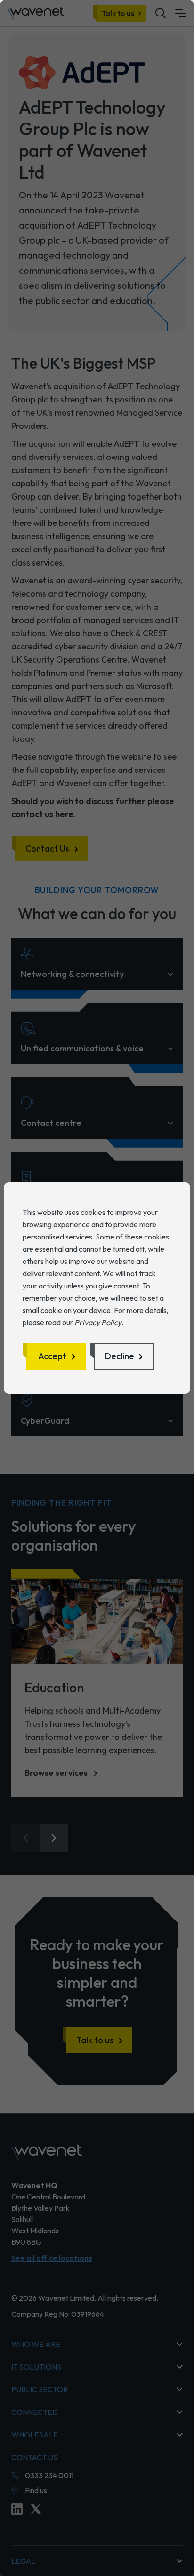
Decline (120, 1356)
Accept (52, 1356)
